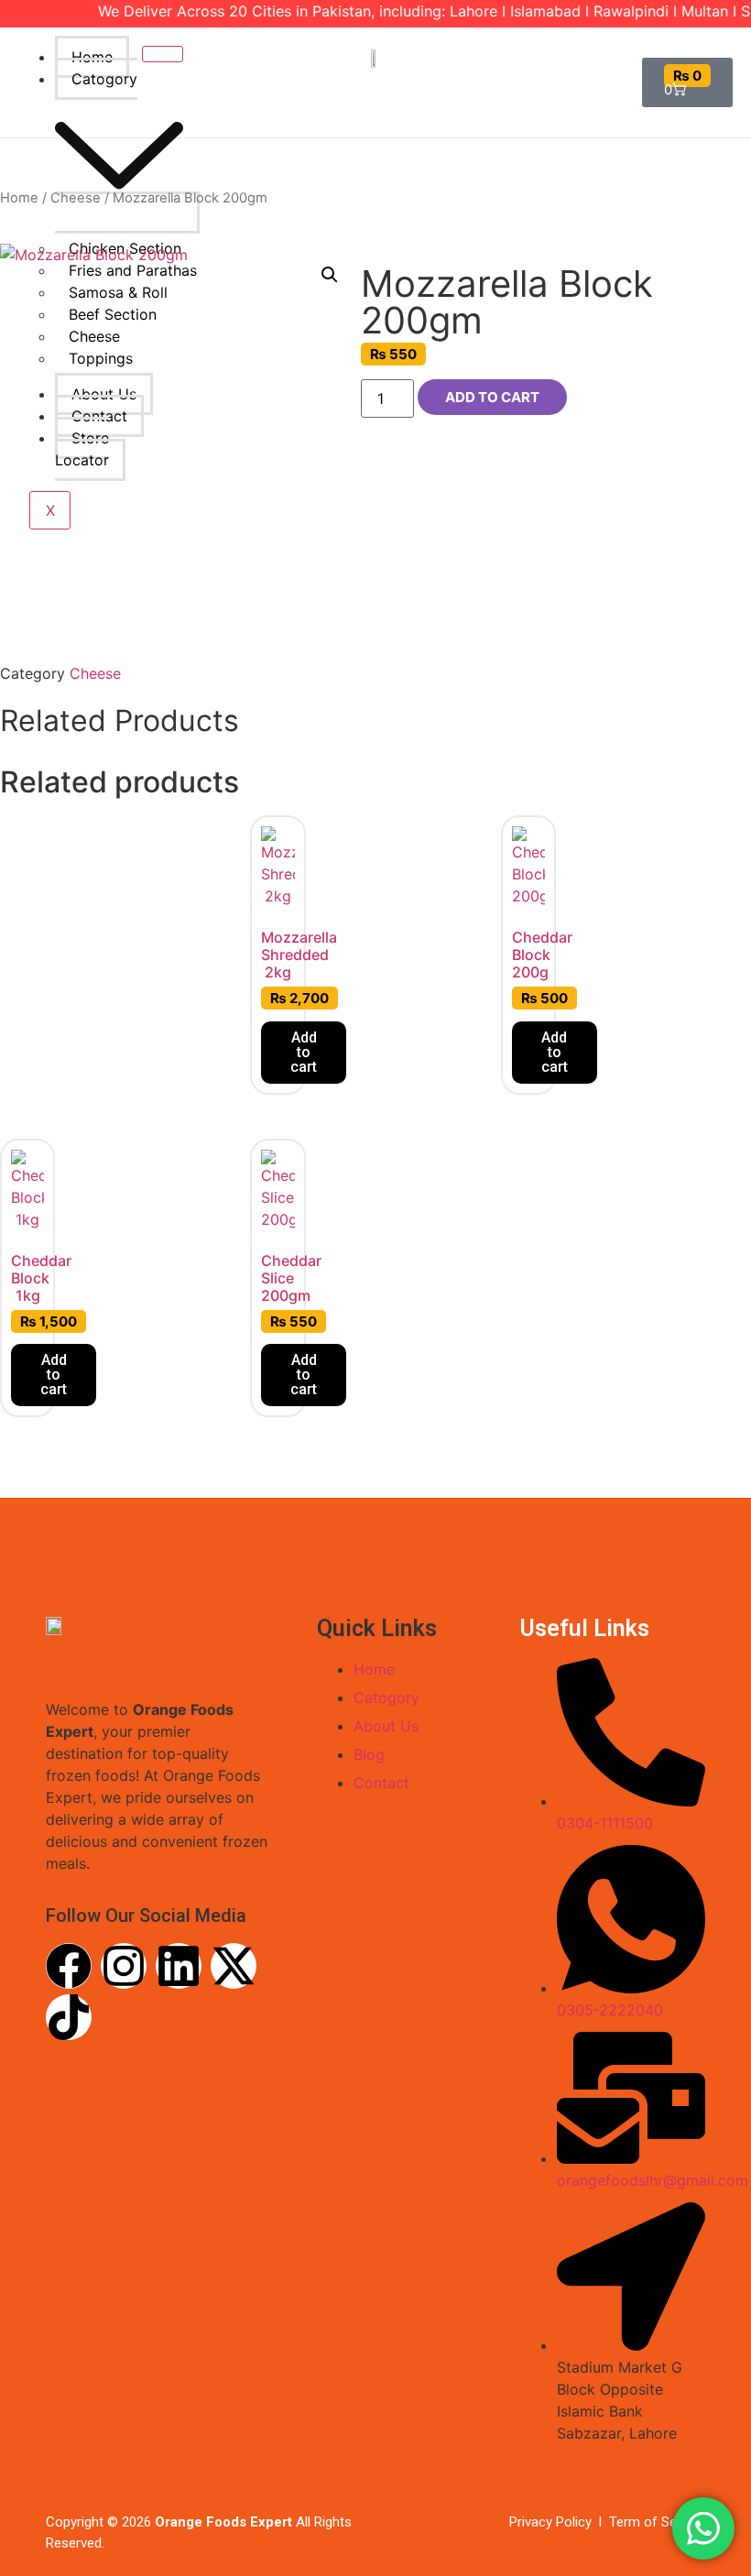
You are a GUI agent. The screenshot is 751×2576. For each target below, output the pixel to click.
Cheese (76, 198)
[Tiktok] (69, 2017)
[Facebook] (69, 1966)
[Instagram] (124, 1966)
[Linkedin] (179, 1966)
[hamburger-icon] (163, 54)
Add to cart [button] (304, 1052)
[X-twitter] (234, 1966)
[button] (330, 275)
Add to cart (492, 397)
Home (92, 57)
